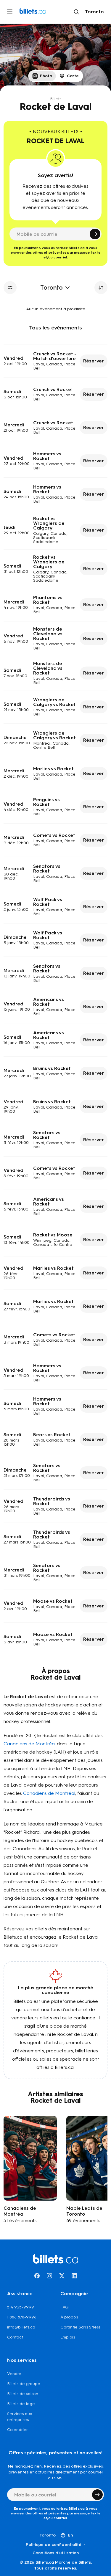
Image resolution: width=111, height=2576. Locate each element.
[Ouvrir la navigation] (10, 12)
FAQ (65, 2307)
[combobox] (93, 12)
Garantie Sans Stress (80, 2327)
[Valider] (95, 234)
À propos (69, 2317)
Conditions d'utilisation (56, 2553)
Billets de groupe (24, 2384)
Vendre (14, 2374)
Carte (73, 76)
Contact (15, 2337)
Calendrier (17, 2430)
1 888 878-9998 (22, 2317)
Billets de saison (23, 2394)
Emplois (68, 2337)
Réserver (94, 361)
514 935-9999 (21, 2307)
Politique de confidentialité (54, 2545)
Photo (46, 76)
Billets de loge (21, 2404)
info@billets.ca (21, 2327)
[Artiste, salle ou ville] (76, 12)
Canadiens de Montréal (30, 1744)
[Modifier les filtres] (10, 288)
